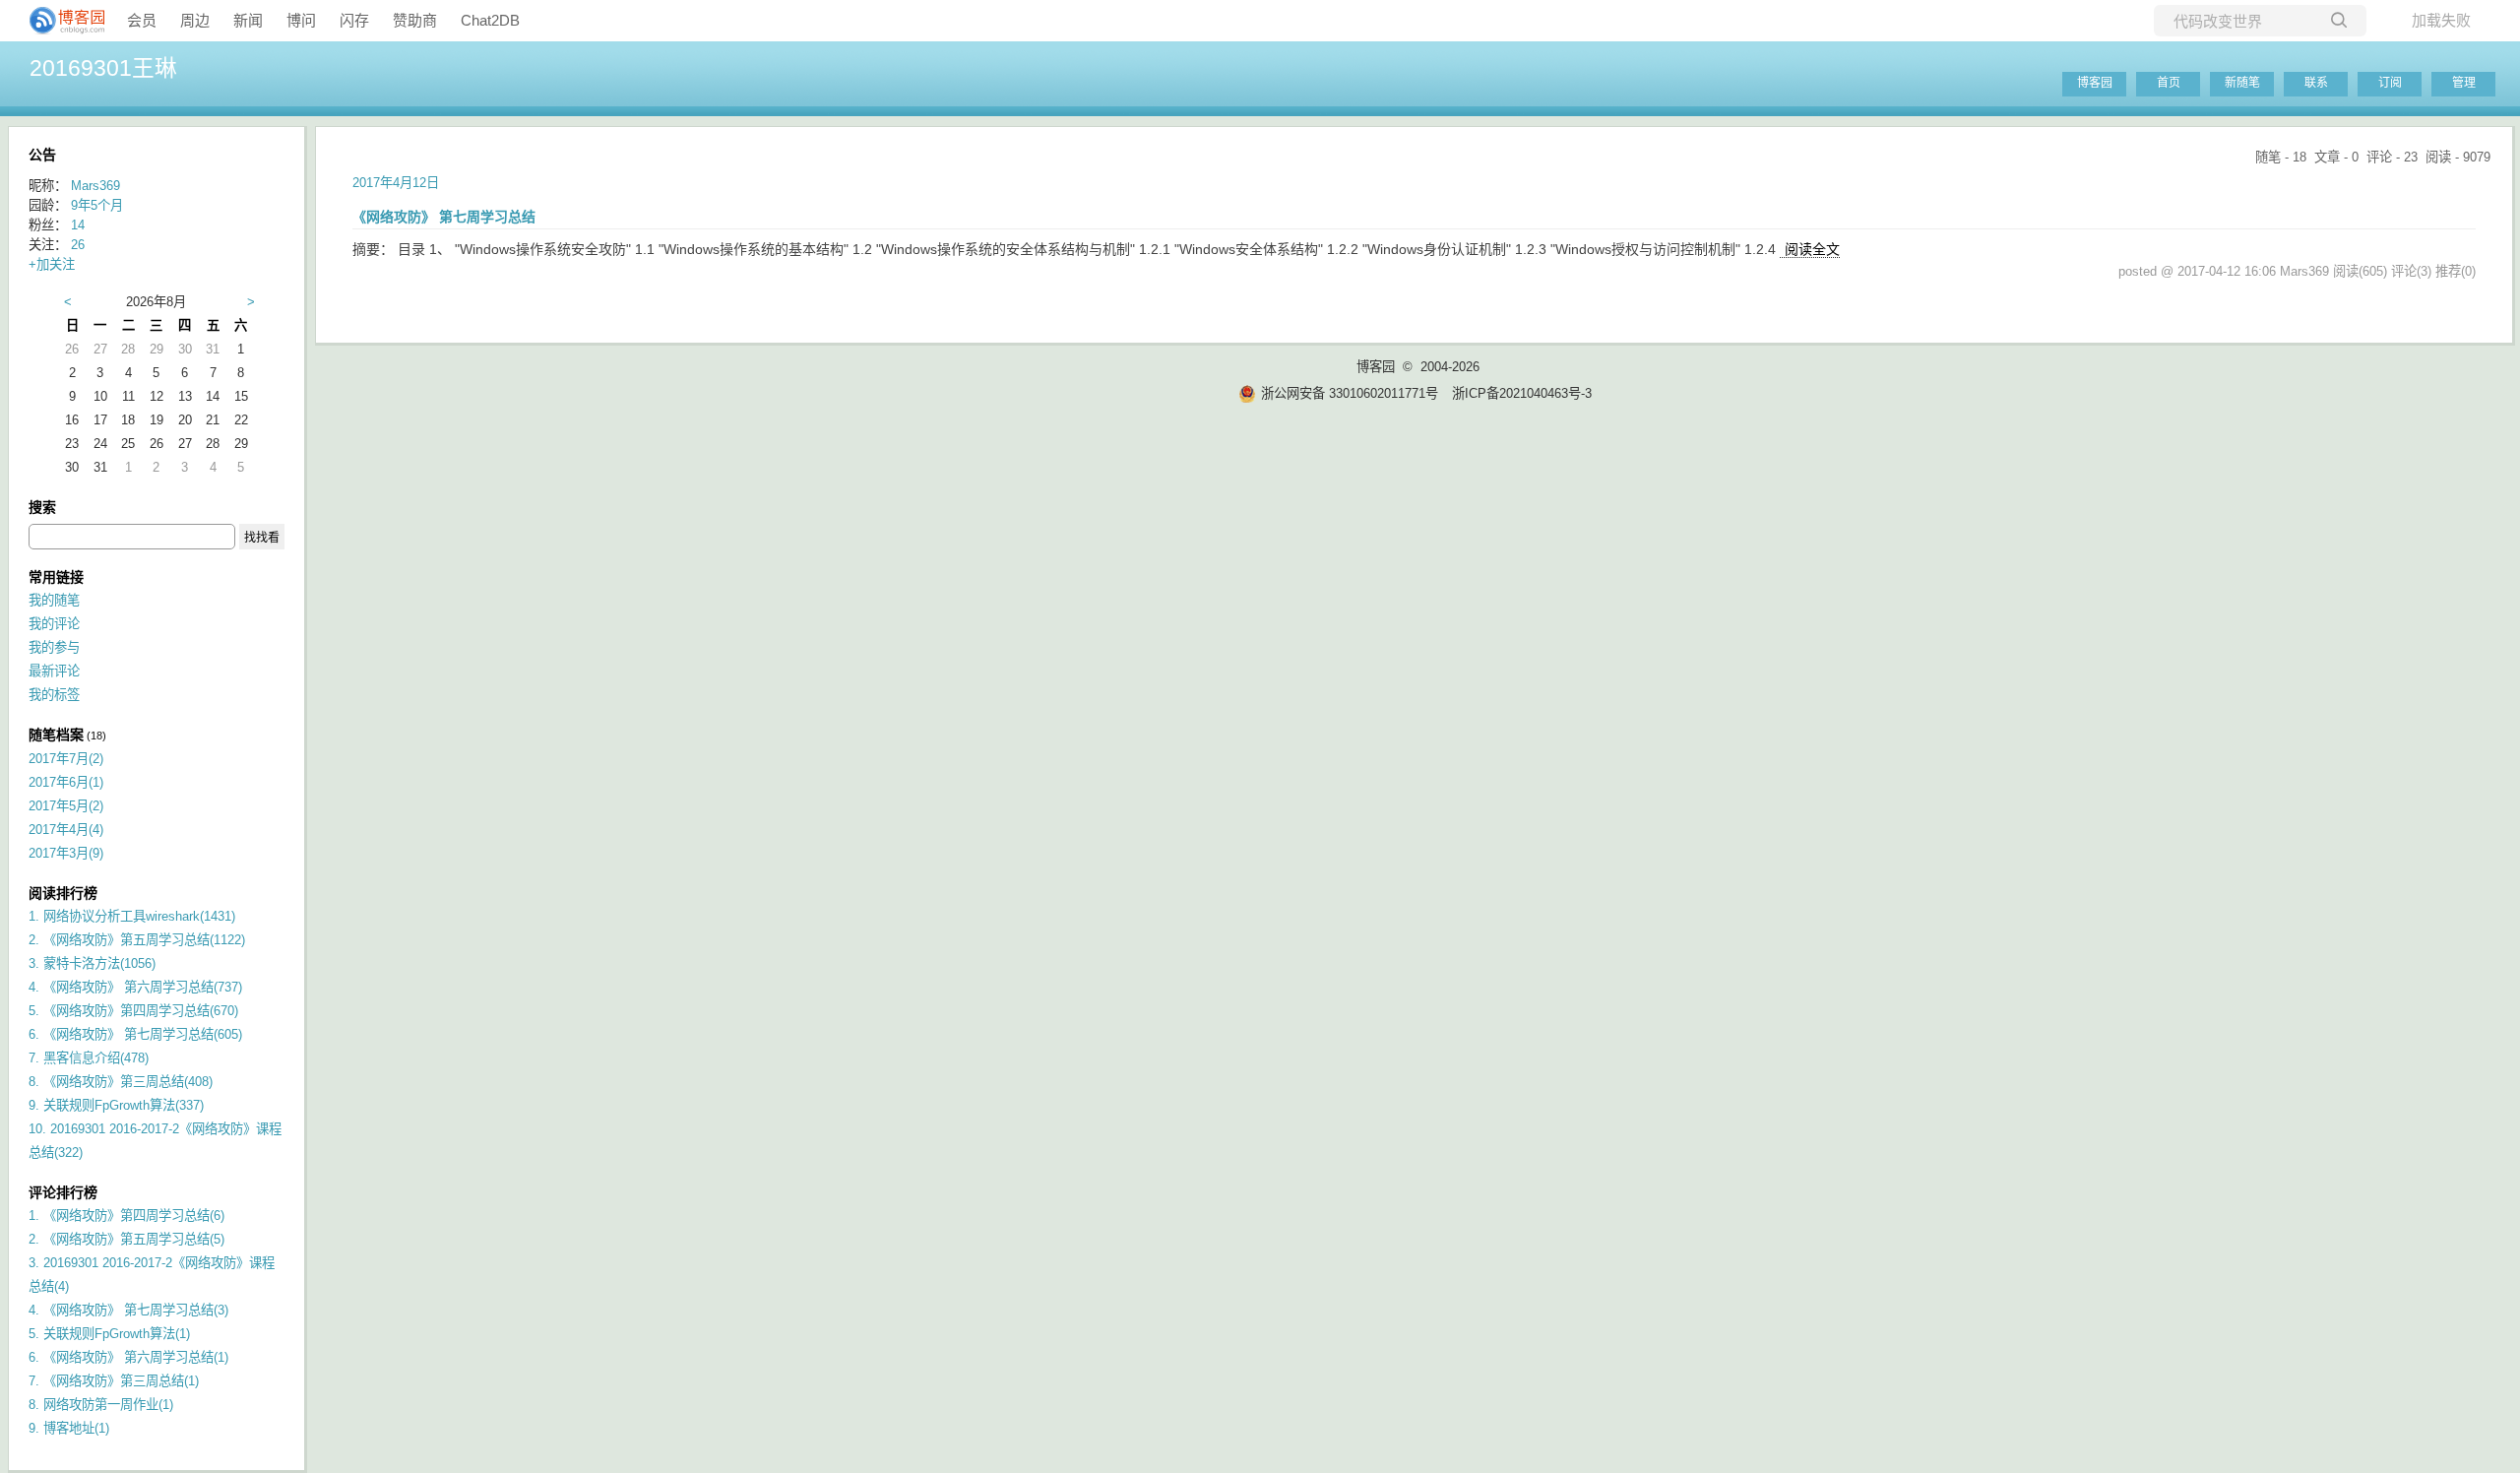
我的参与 (54, 647)
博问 (301, 20)
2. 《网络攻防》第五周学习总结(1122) (137, 940)
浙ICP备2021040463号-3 (1522, 393)
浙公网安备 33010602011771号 (1350, 393)
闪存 (354, 20)
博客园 (2095, 83)
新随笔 (2242, 83)
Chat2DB (490, 20)
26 (78, 245)
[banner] (59, 21)
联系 (2316, 83)
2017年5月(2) (66, 806)
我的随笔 (54, 600)
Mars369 (95, 186)
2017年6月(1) (66, 782)
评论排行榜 (63, 1192)
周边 (195, 20)
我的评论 (54, 624)
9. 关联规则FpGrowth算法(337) (116, 1105)
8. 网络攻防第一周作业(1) (101, 1405)
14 (78, 225)
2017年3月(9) (66, 853)
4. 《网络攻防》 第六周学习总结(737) (135, 987)
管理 (2464, 83)
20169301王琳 (103, 68)
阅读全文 (1812, 249)
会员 (142, 20)
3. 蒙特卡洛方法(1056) (92, 963)
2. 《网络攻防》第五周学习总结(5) (126, 1239)
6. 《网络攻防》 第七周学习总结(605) (135, 1034)
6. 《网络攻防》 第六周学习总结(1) (128, 1357)
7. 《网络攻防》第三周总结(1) (114, 1381)
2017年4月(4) (66, 830)
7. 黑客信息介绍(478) (89, 1058)
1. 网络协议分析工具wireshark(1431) (132, 916)
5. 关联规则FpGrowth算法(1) (109, 1334)
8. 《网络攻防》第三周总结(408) (121, 1082)
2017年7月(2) (66, 759)
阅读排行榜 (63, 893)
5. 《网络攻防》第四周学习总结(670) (133, 1011)
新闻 (248, 20)
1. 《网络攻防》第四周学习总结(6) (126, 1216)
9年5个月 (97, 205)
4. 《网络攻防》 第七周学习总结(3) (128, 1310)
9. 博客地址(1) (69, 1428)
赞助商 (415, 20)
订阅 (2390, 83)
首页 (2169, 83)
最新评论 (54, 671)
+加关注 (52, 264)
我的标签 (54, 695)
